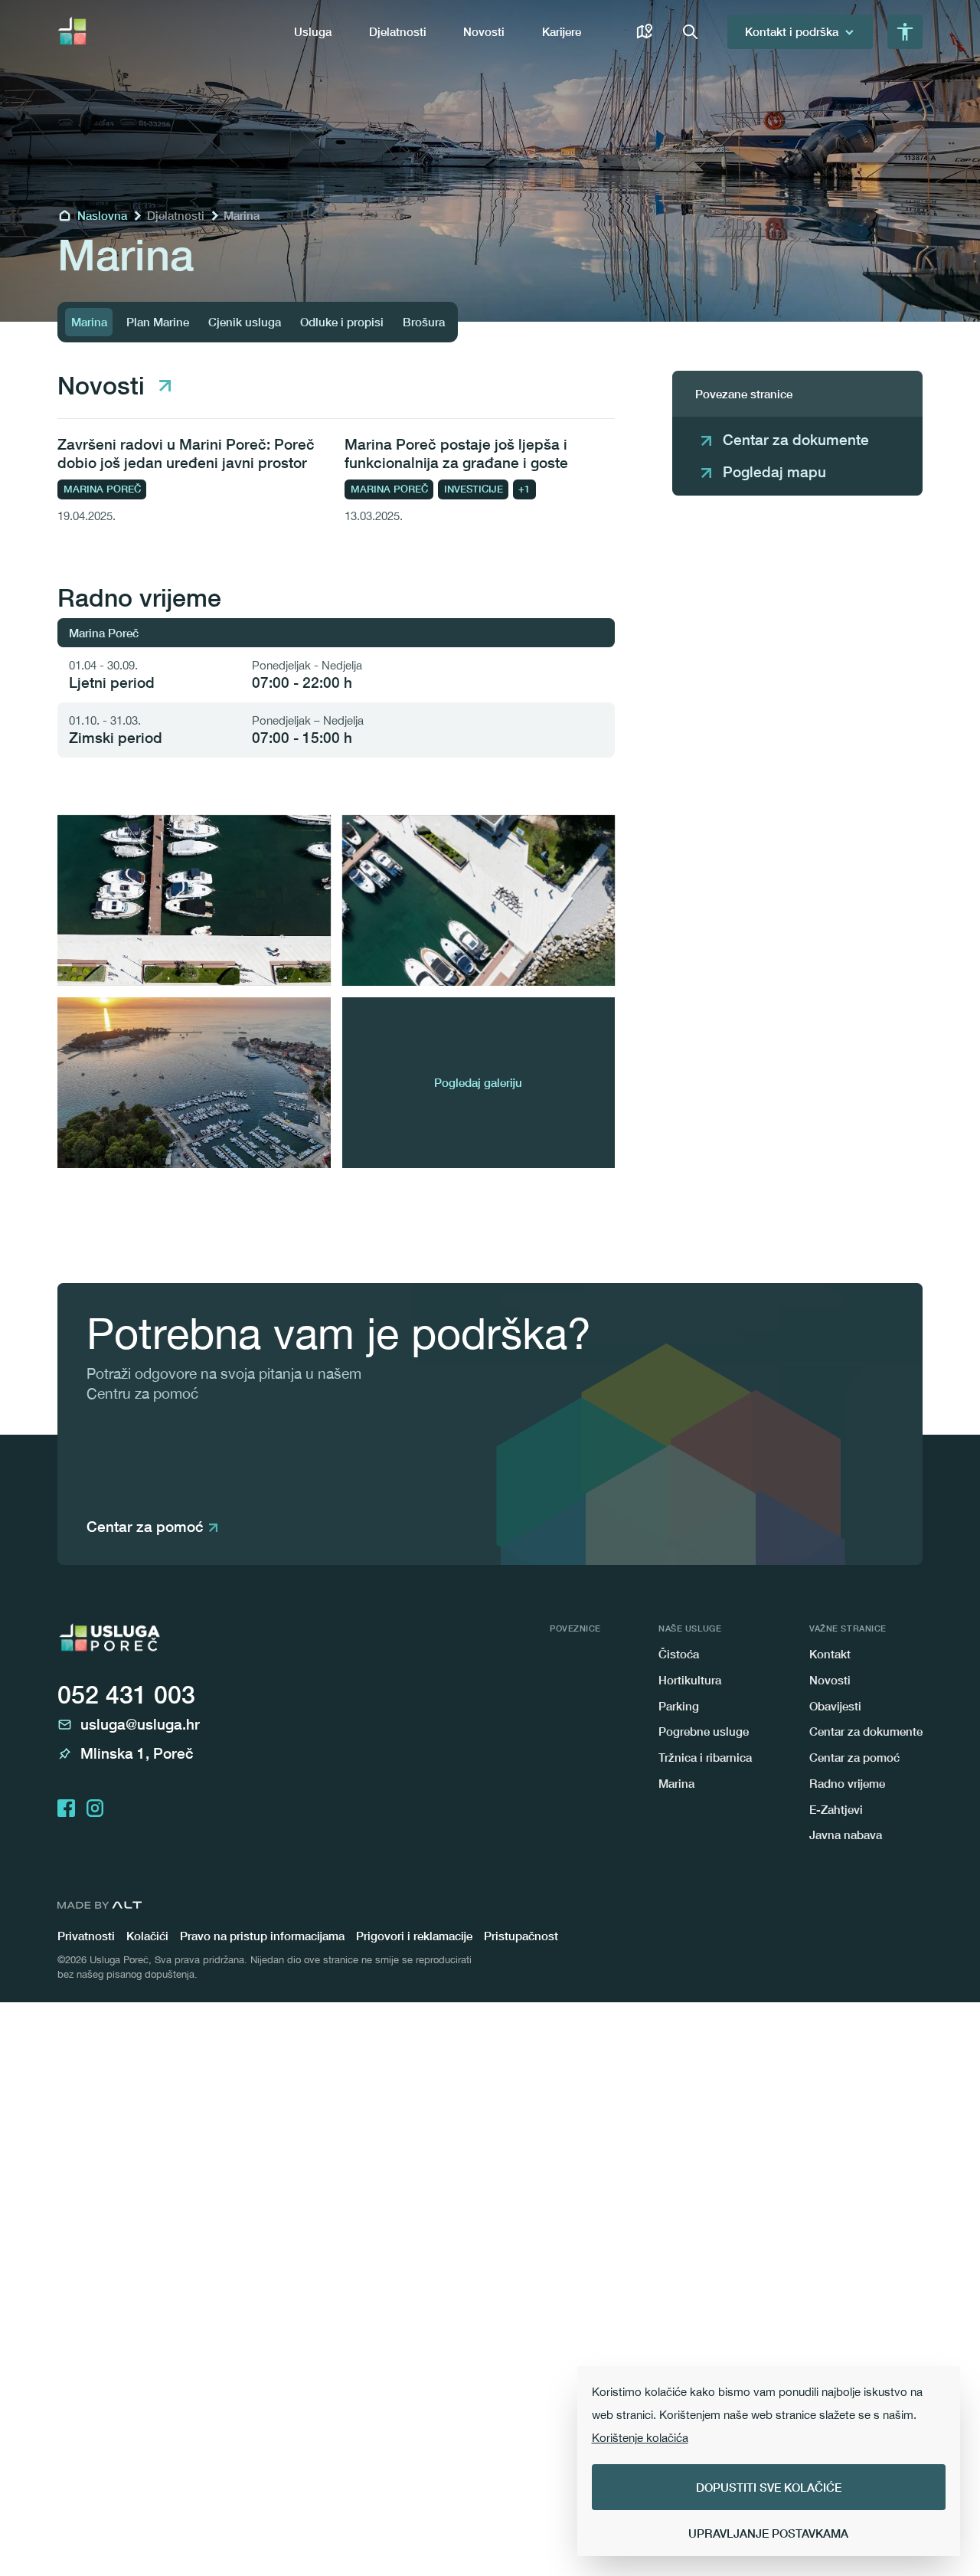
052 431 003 (126, 1694)
